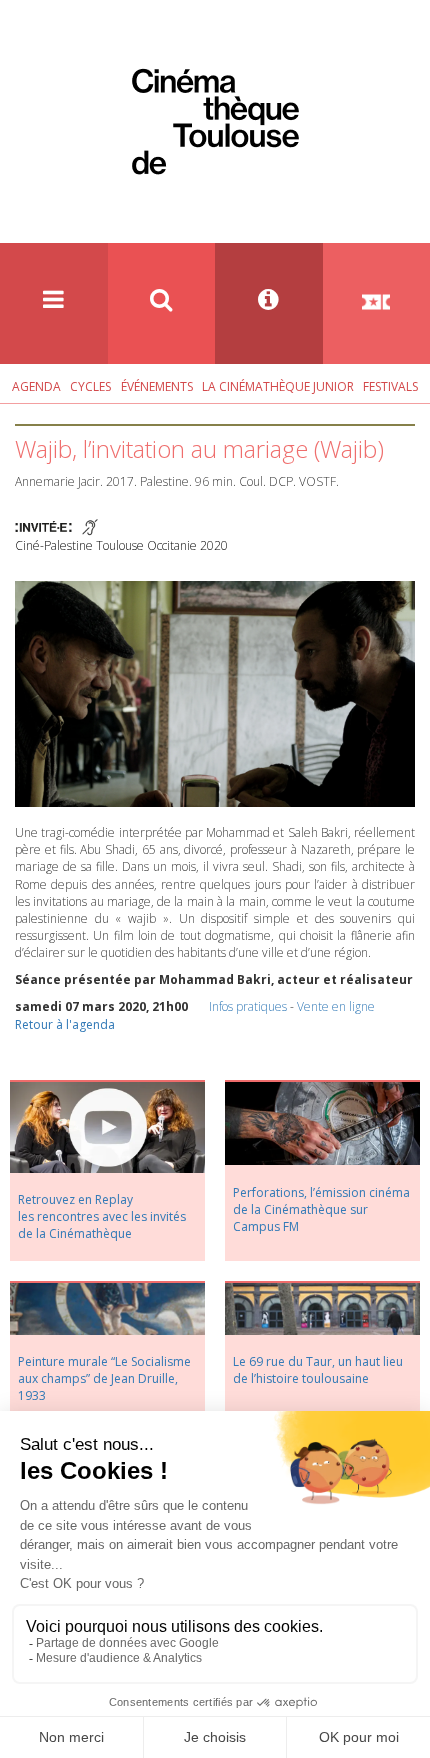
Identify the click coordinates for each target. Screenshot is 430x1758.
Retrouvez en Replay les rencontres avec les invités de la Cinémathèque (102, 1216)
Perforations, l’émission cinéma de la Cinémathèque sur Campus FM (321, 1209)
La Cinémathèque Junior (278, 386)
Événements (157, 386)
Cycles (90, 386)
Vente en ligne (336, 1006)
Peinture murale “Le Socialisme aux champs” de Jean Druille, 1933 (104, 1378)
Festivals (390, 386)
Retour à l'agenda (65, 1024)
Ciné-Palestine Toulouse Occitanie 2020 (121, 545)
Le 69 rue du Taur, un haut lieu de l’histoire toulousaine (318, 1370)
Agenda (36, 386)
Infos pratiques (248, 1006)
